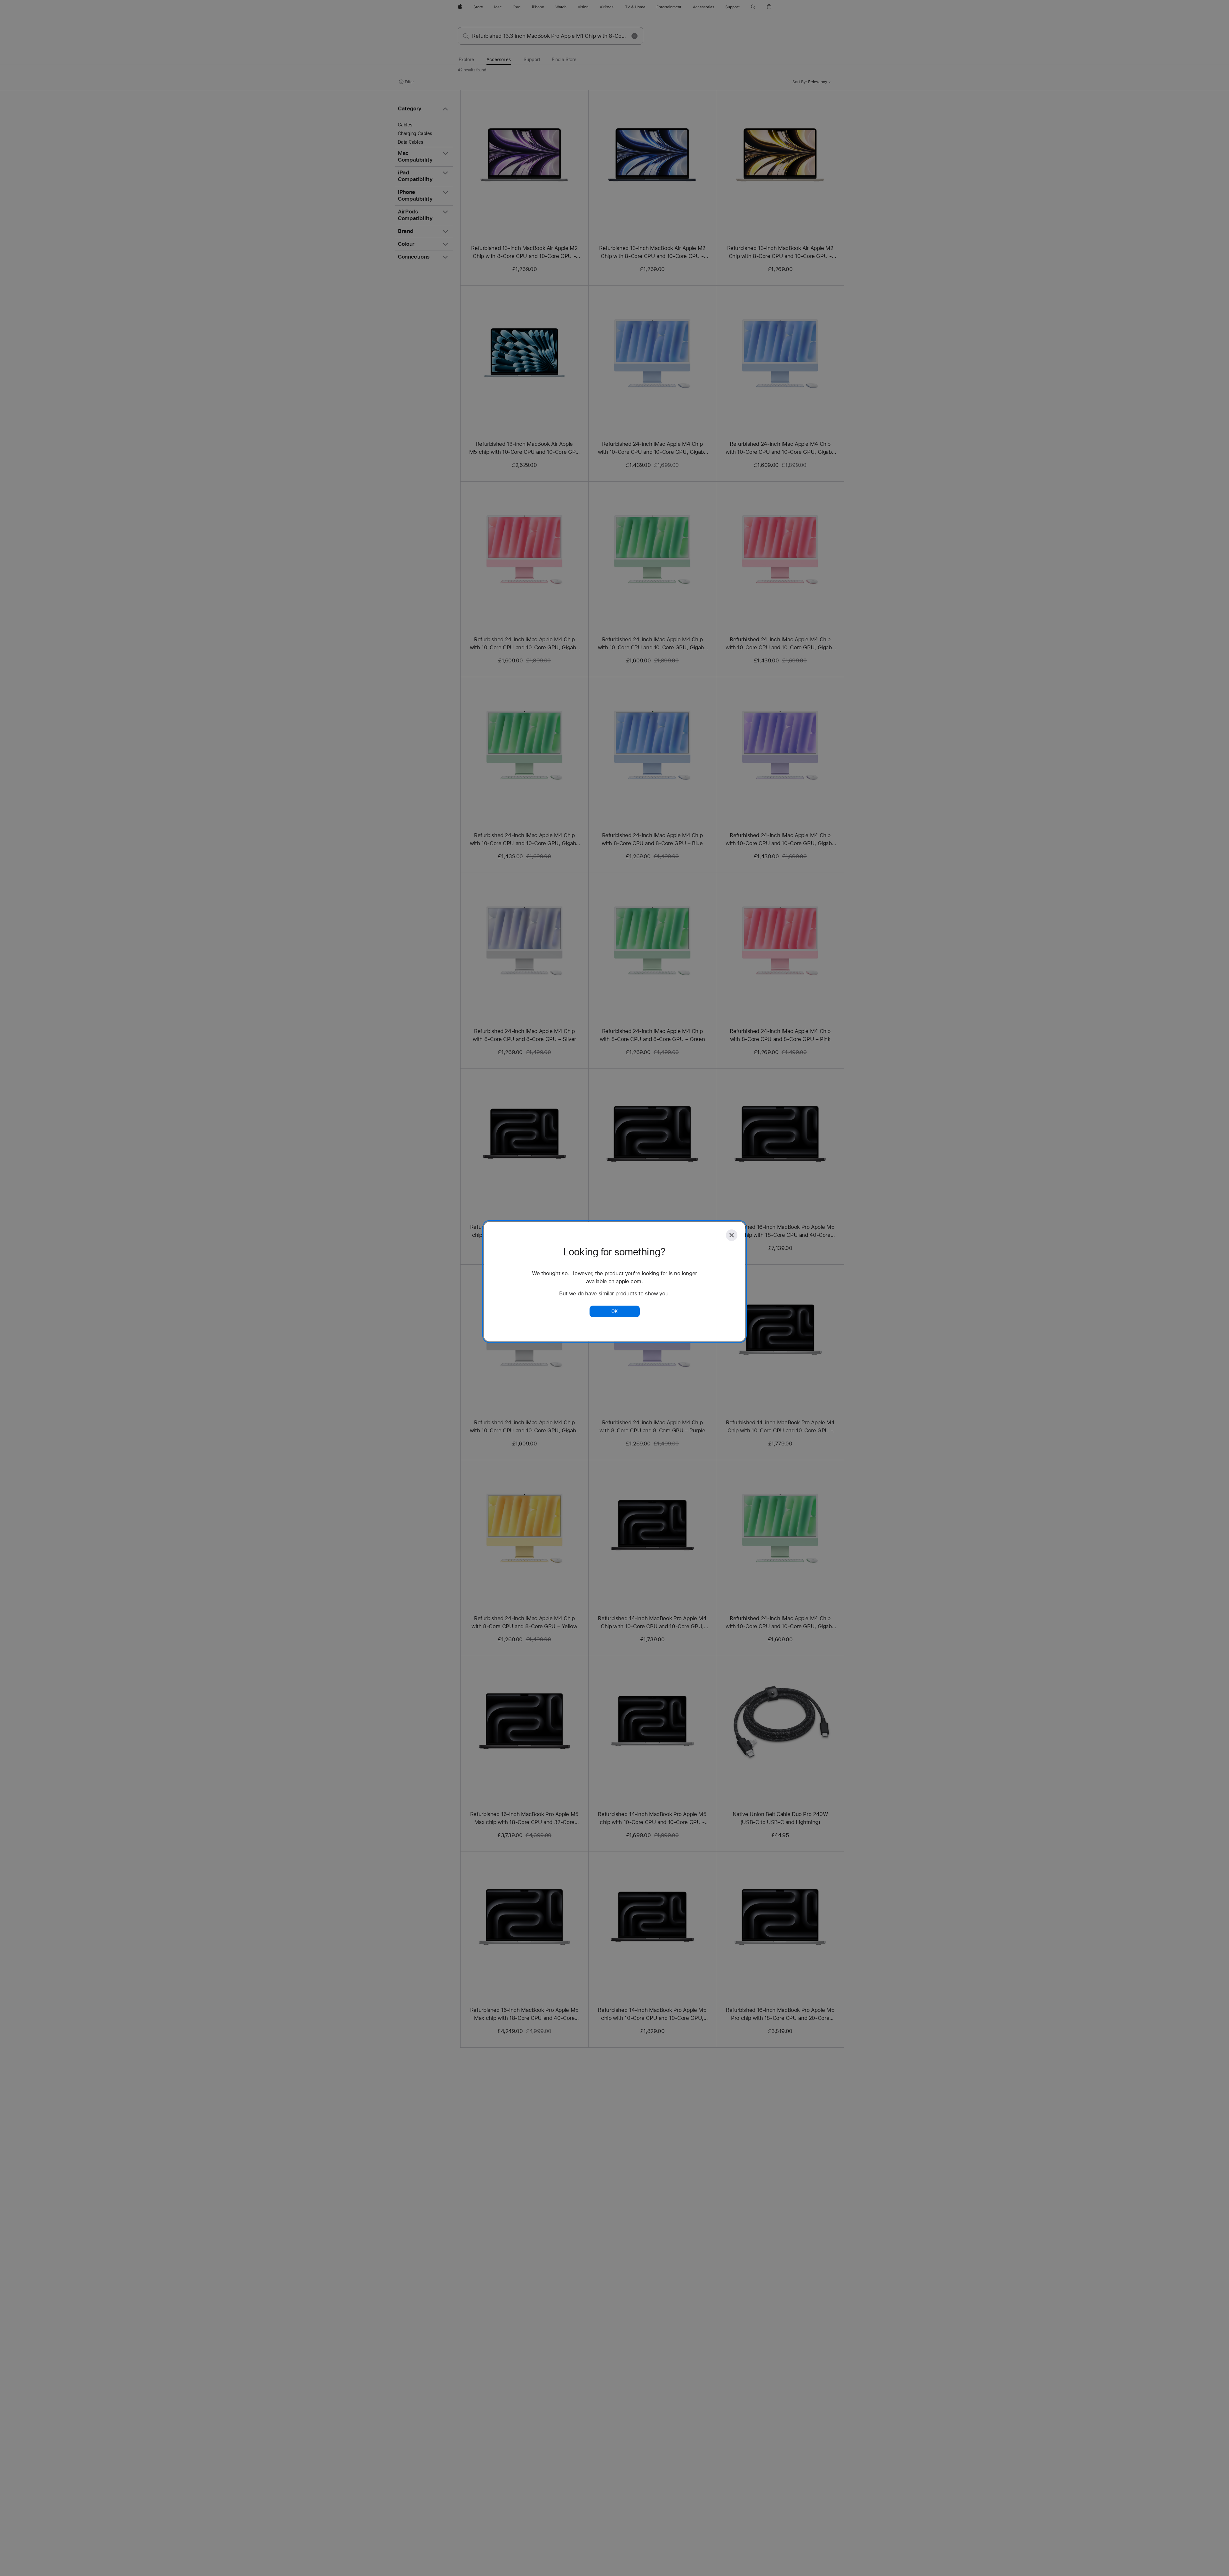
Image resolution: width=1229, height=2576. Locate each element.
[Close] (732, 1235)
